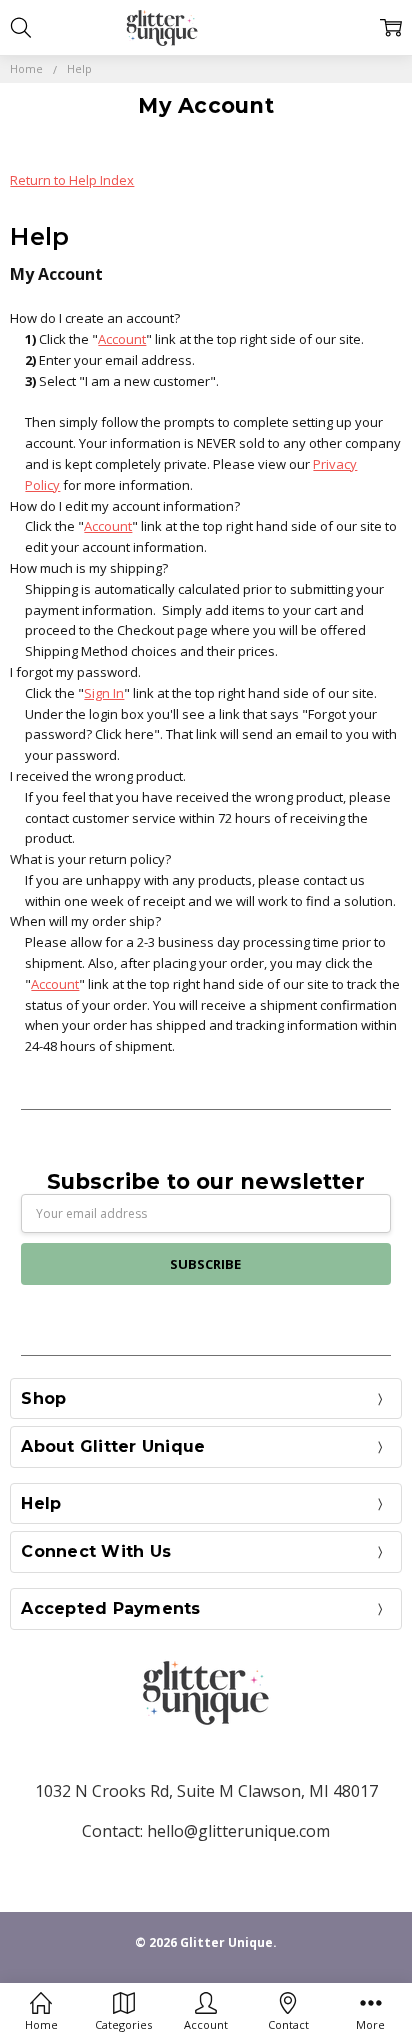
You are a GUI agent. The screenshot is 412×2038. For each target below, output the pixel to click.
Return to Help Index (72, 180)
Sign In (104, 693)
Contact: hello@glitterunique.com (206, 1831)
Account (122, 339)
